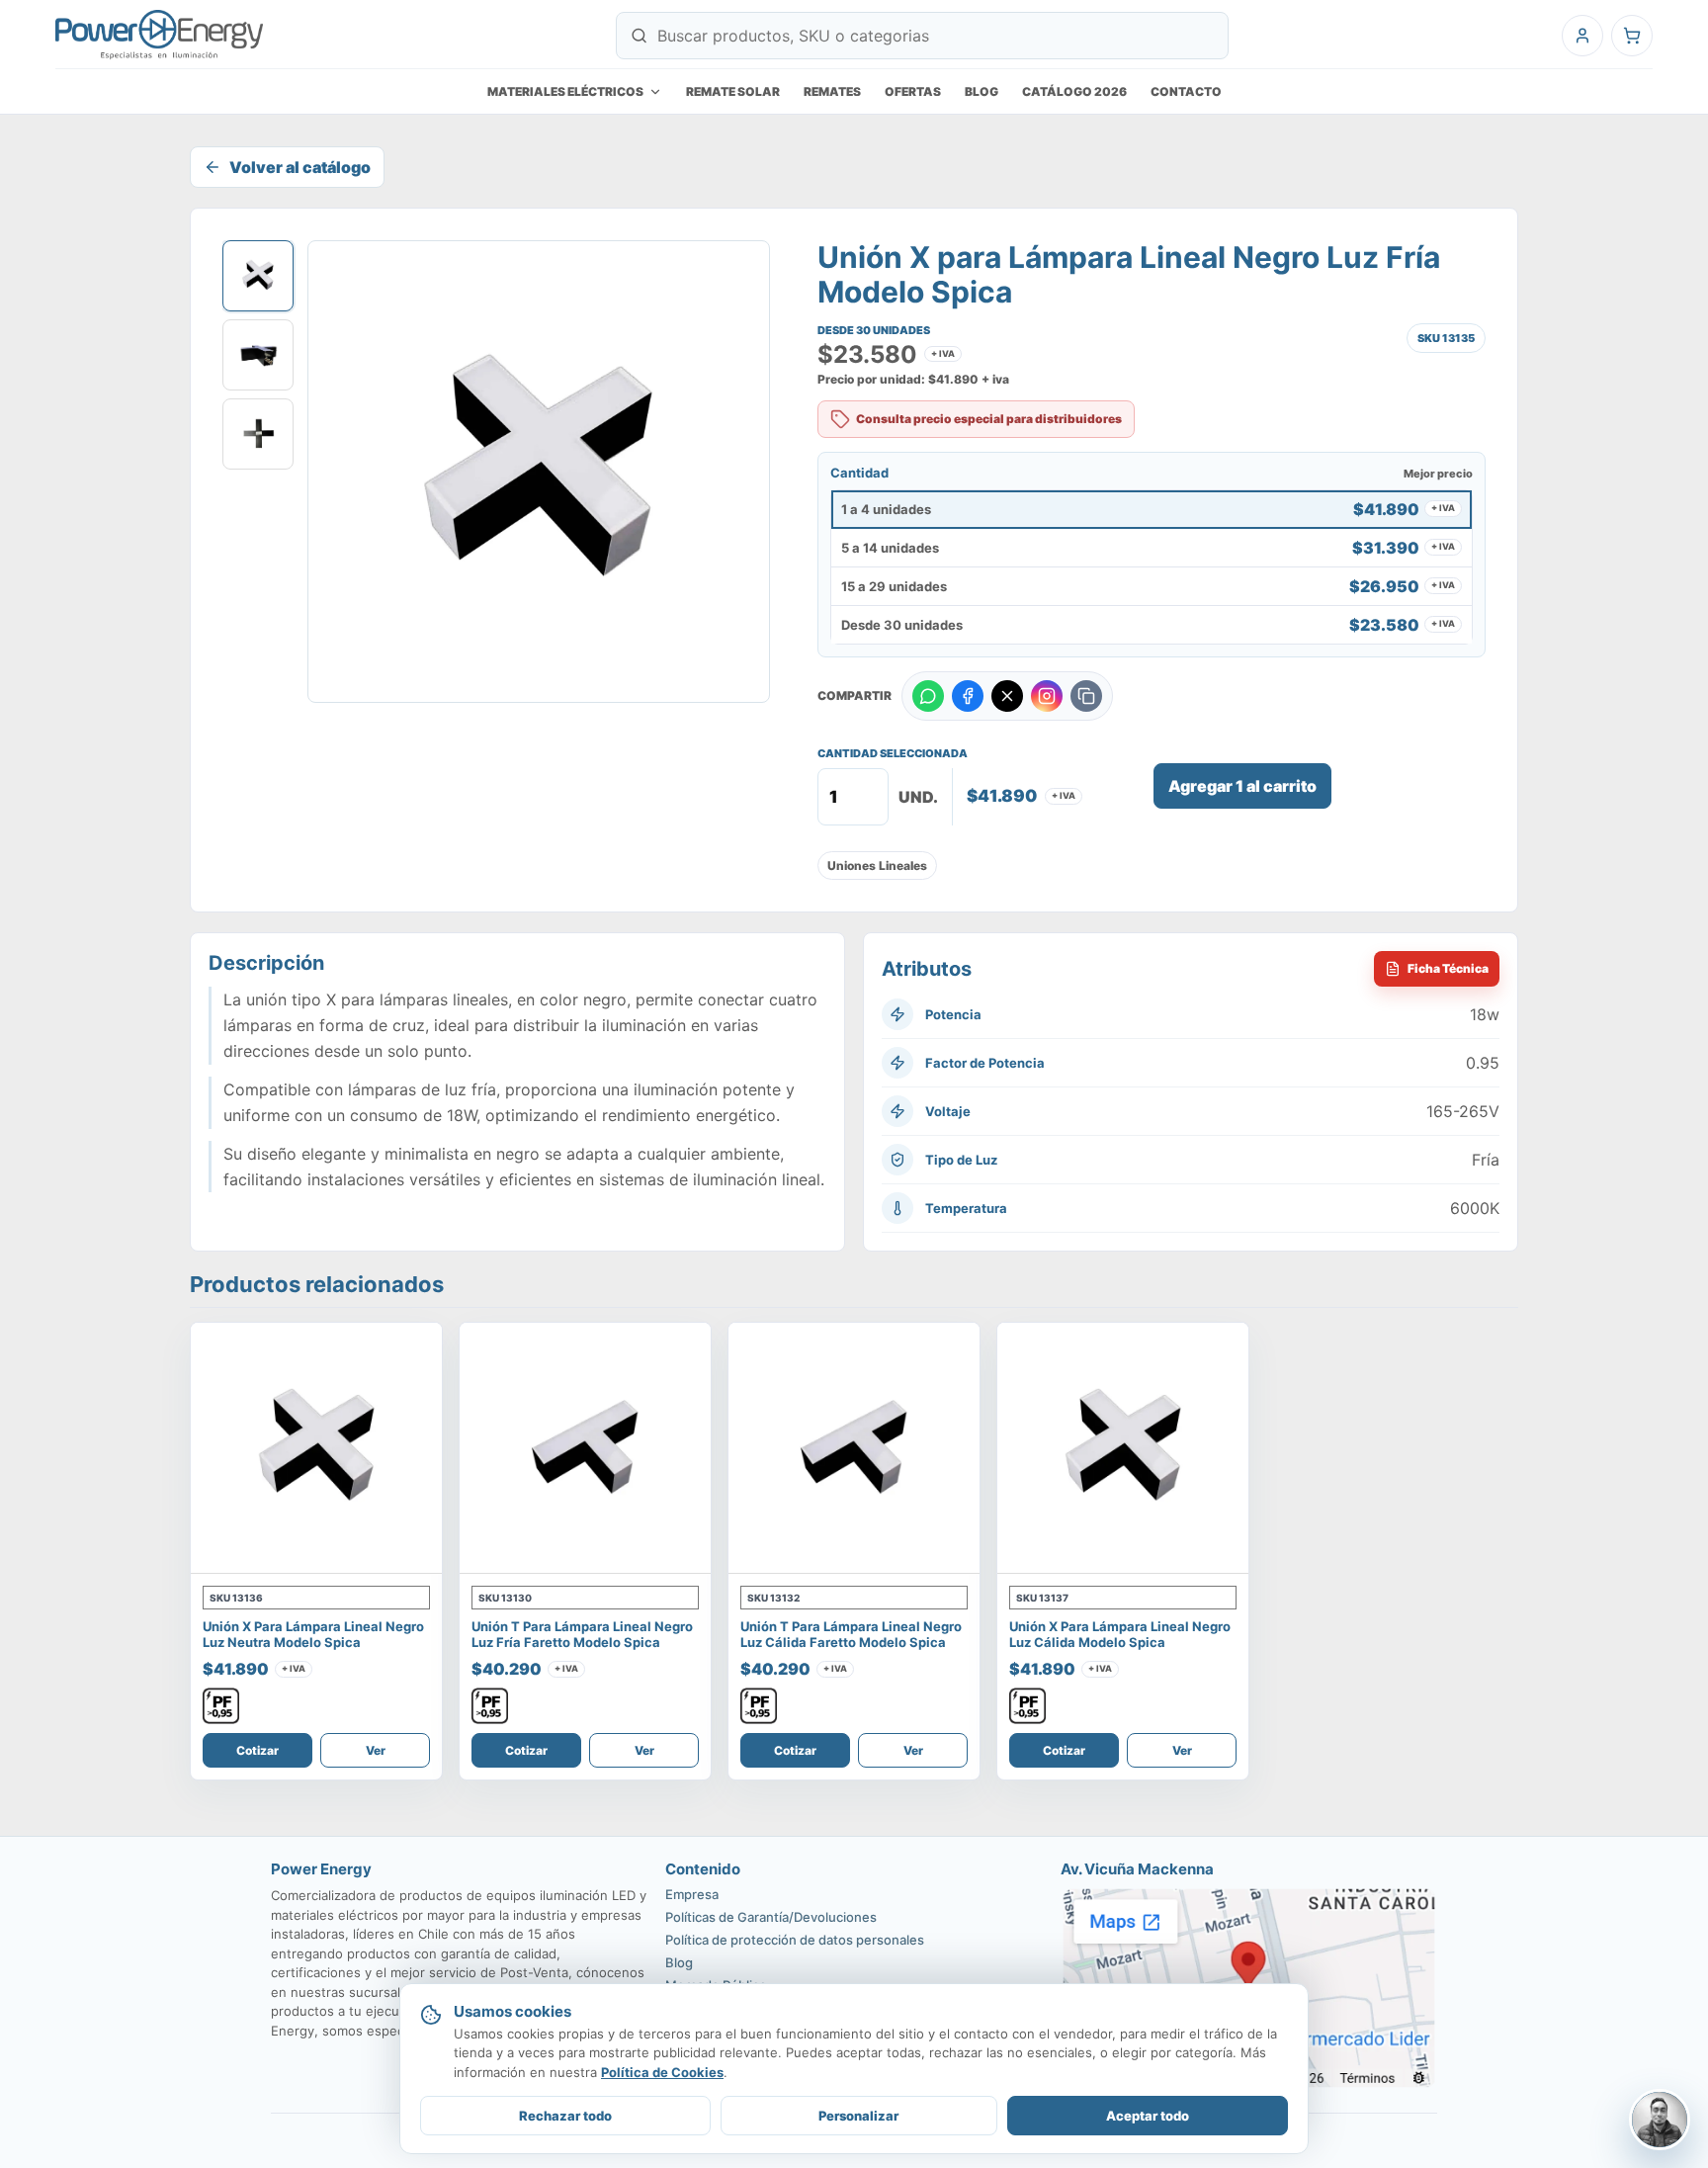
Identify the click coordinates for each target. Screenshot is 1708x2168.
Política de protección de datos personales (795, 1940)
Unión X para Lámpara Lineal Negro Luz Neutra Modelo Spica (313, 1634)
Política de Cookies (662, 2072)
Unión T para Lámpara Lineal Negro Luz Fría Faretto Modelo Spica (582, 1634)
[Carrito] (1632, 36)
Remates (832, 91)
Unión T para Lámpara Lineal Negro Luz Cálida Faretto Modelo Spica (851, 1634)
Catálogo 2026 (1074, 91)
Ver (376, 1750)
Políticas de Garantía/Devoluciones (771, 1917)
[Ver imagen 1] (258, 276)
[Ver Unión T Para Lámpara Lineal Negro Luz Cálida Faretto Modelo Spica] (854, 1448)
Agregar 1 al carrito (1242, 786)
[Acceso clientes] (1582, 36)
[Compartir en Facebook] (968, 696)
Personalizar (858, 2116)
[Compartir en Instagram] (1047, 696)
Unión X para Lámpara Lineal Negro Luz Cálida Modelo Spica (1120, 1634)
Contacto (1186, 91)
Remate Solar (733, 91)
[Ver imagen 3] (258, 434)
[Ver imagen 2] (258, 355)
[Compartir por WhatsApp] (928, 696)
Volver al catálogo (300, 167)
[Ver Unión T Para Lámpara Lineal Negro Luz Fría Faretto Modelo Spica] (585, 1448)
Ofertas (913, 91)
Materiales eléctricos (565, 91)
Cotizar (257, 1750)
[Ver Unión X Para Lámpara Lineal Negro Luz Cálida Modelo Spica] (1123, 1448)
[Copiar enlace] (1086, 696)
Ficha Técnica (1448, 968)
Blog (982, 91)
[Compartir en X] (1007, 696)
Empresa (692, 1894)
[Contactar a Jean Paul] (1660, 2120)
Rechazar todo (565, 2116)
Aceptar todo (1148, 2116)
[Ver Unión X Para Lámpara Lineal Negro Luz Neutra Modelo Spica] (316, 1448)
